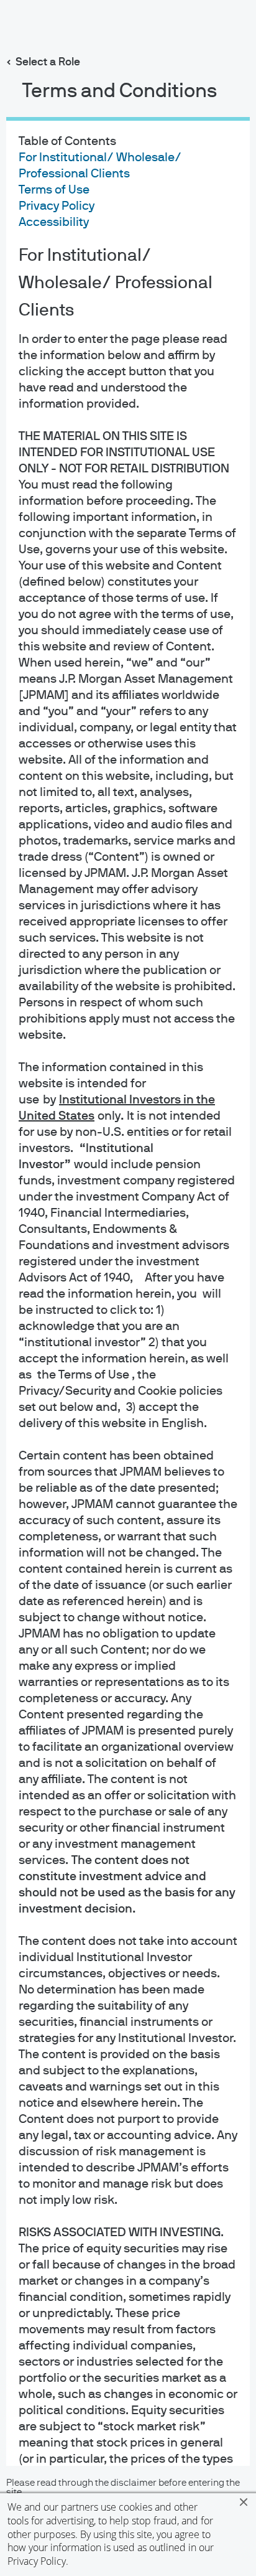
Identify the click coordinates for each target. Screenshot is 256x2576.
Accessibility (54, 222)
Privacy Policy (37, 2561)
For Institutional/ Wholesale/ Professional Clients (116, 283)
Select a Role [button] (48, 62)
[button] (244, 2502)
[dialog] (128, 1288)
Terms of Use (54, 190)
